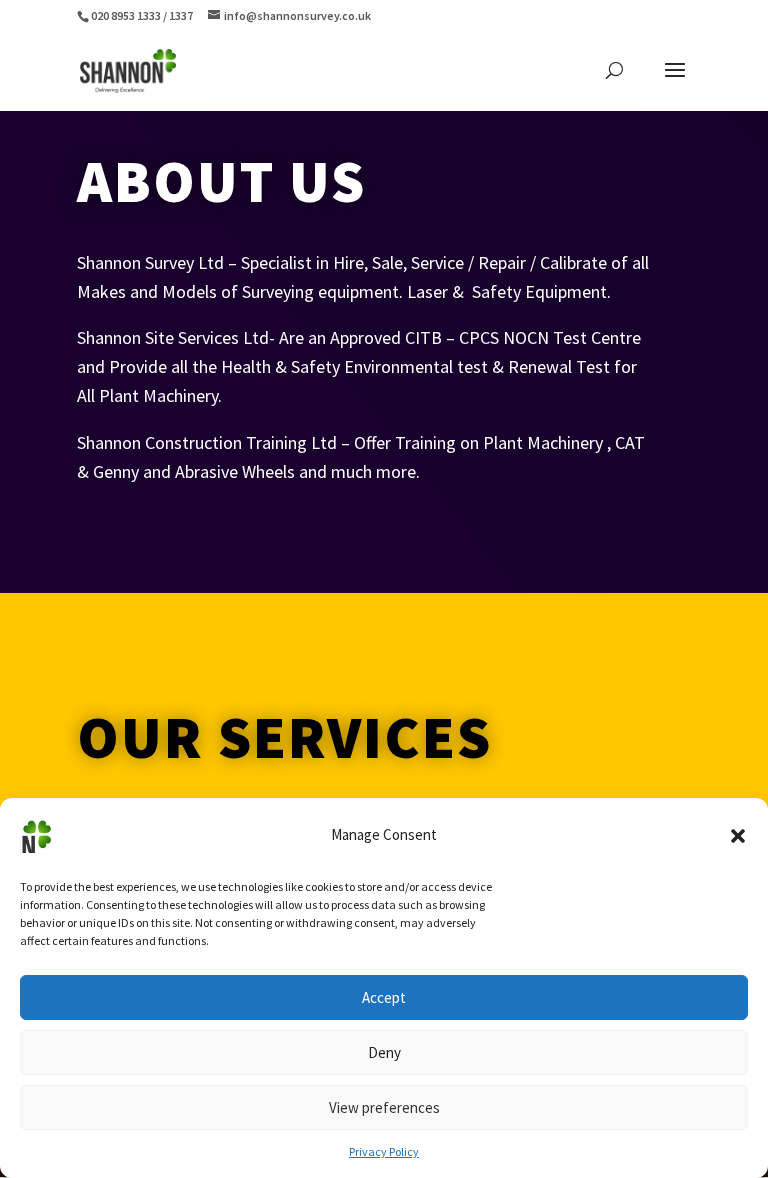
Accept (384, 997)
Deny (384, 1052)
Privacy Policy (384, 1151)
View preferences (384, 1107)
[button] (738, 836)
